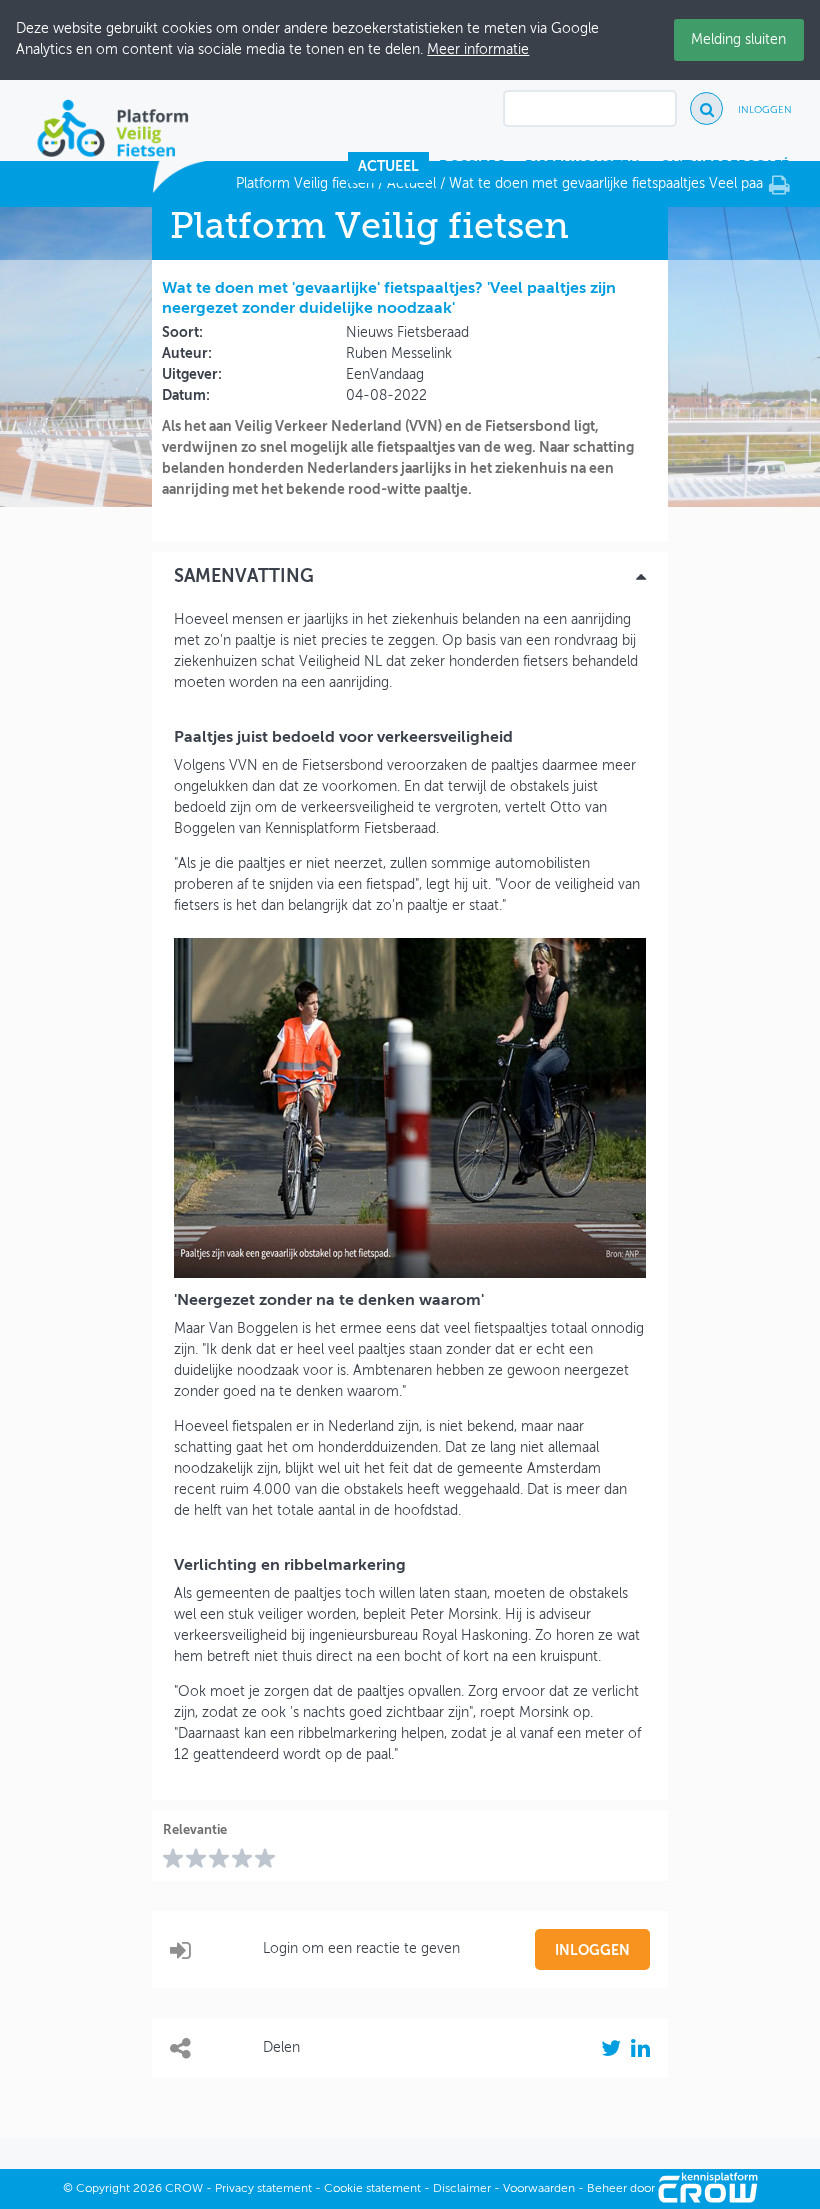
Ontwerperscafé (724, 167)
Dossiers (472, 167)
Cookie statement (372, 2189)
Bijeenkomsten (582, 167)
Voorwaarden (539, 2189)
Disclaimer (462, 2189)
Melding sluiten (738, 40)
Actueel (388, 167)
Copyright (103, 2189)
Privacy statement (263, 2189)
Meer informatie (478, 50)
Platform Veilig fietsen (305, 184)
